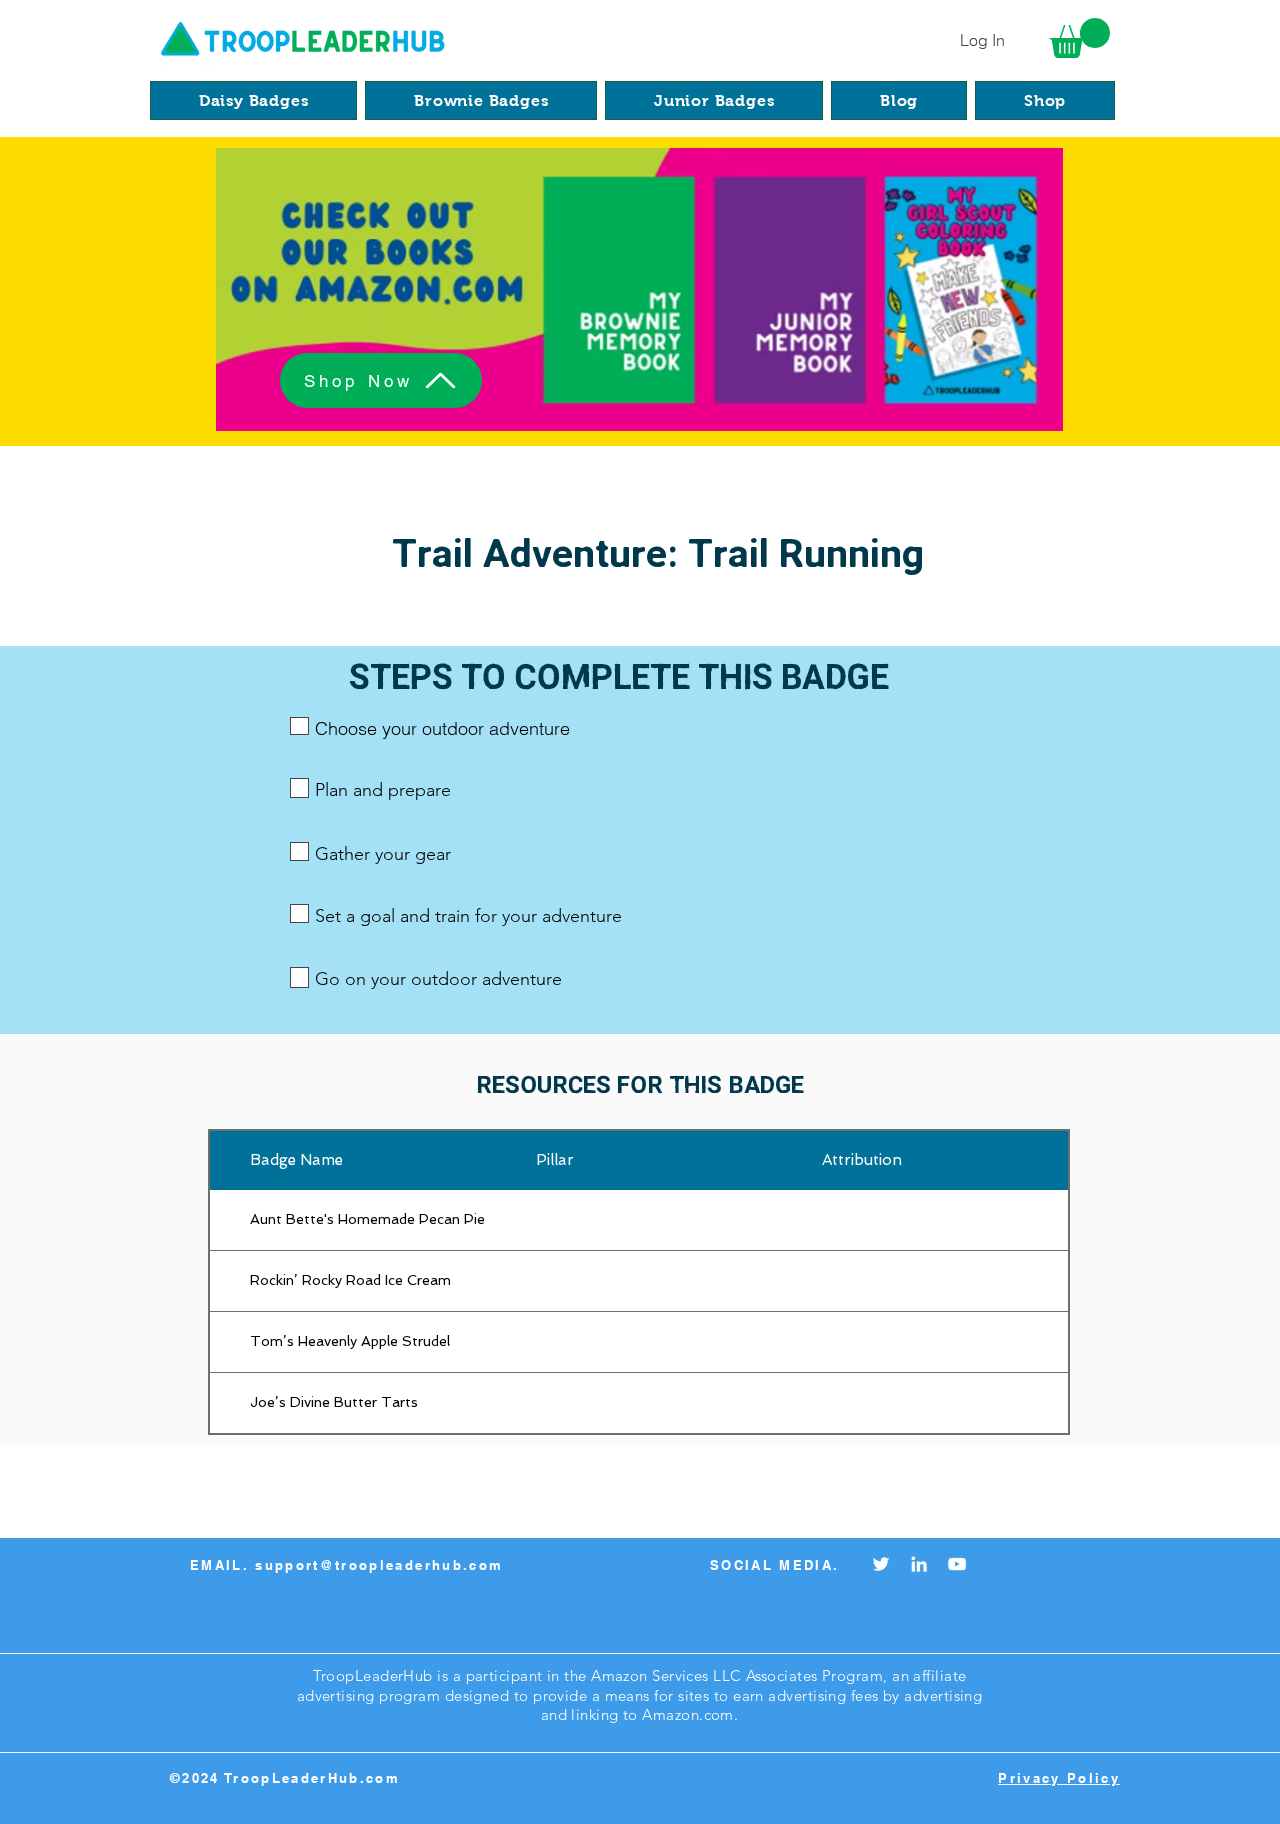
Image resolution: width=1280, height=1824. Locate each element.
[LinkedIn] (919, 1564)
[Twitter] (881, 1564)
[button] (1080, 38)
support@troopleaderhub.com (379, 1565)
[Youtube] (957, 1564)
